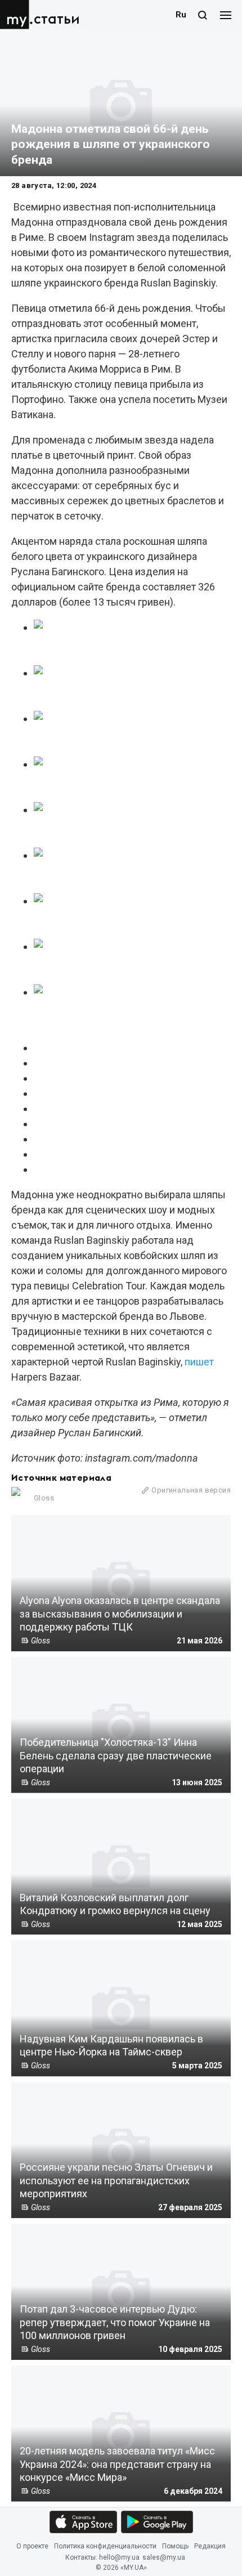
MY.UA (16, 15)
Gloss (44, 1498)
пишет (199, 1362)
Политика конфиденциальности (105, 2546)
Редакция (210, 2546)
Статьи (57, 19)
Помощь (175, 2546)
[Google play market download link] (157, 2522)
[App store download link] (83, 2522)
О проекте (32, 2546)
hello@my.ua (119, 2558)
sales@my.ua (164, 2558)
